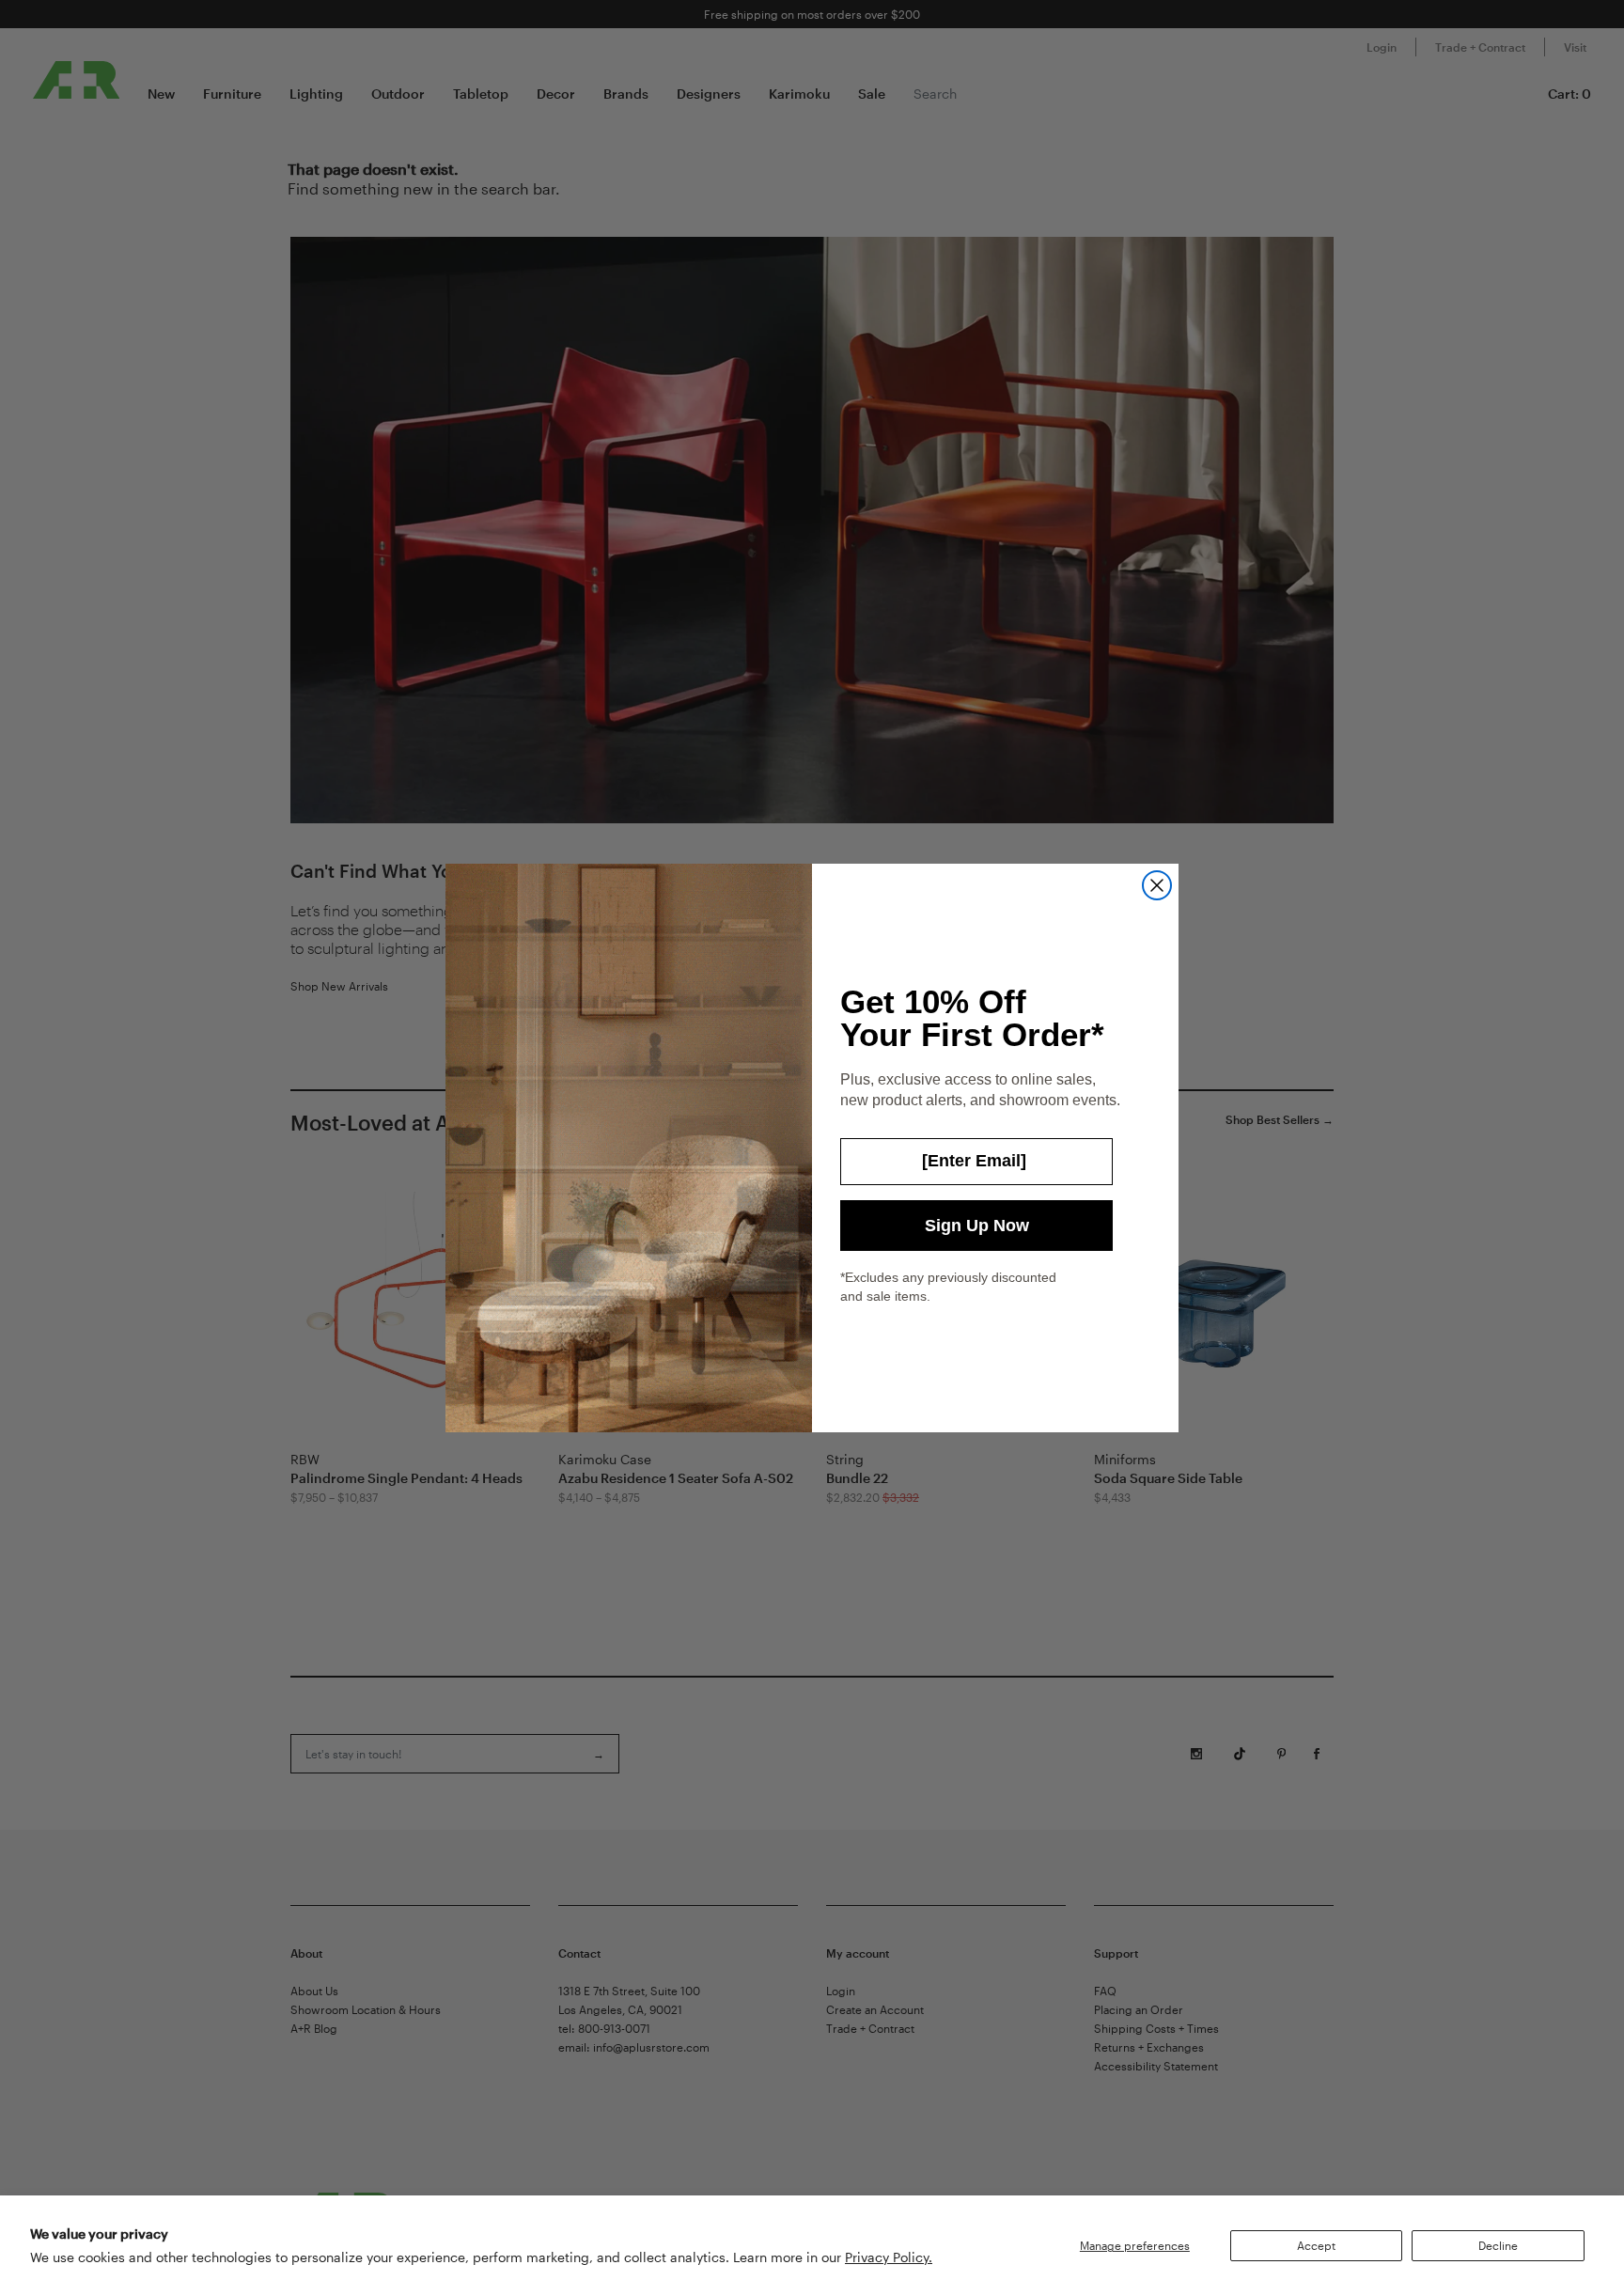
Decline (1498, 2245)
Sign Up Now (977, 1226)
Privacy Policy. (889, 2257)
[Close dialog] (1157, 885)
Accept (1316, 2245)
